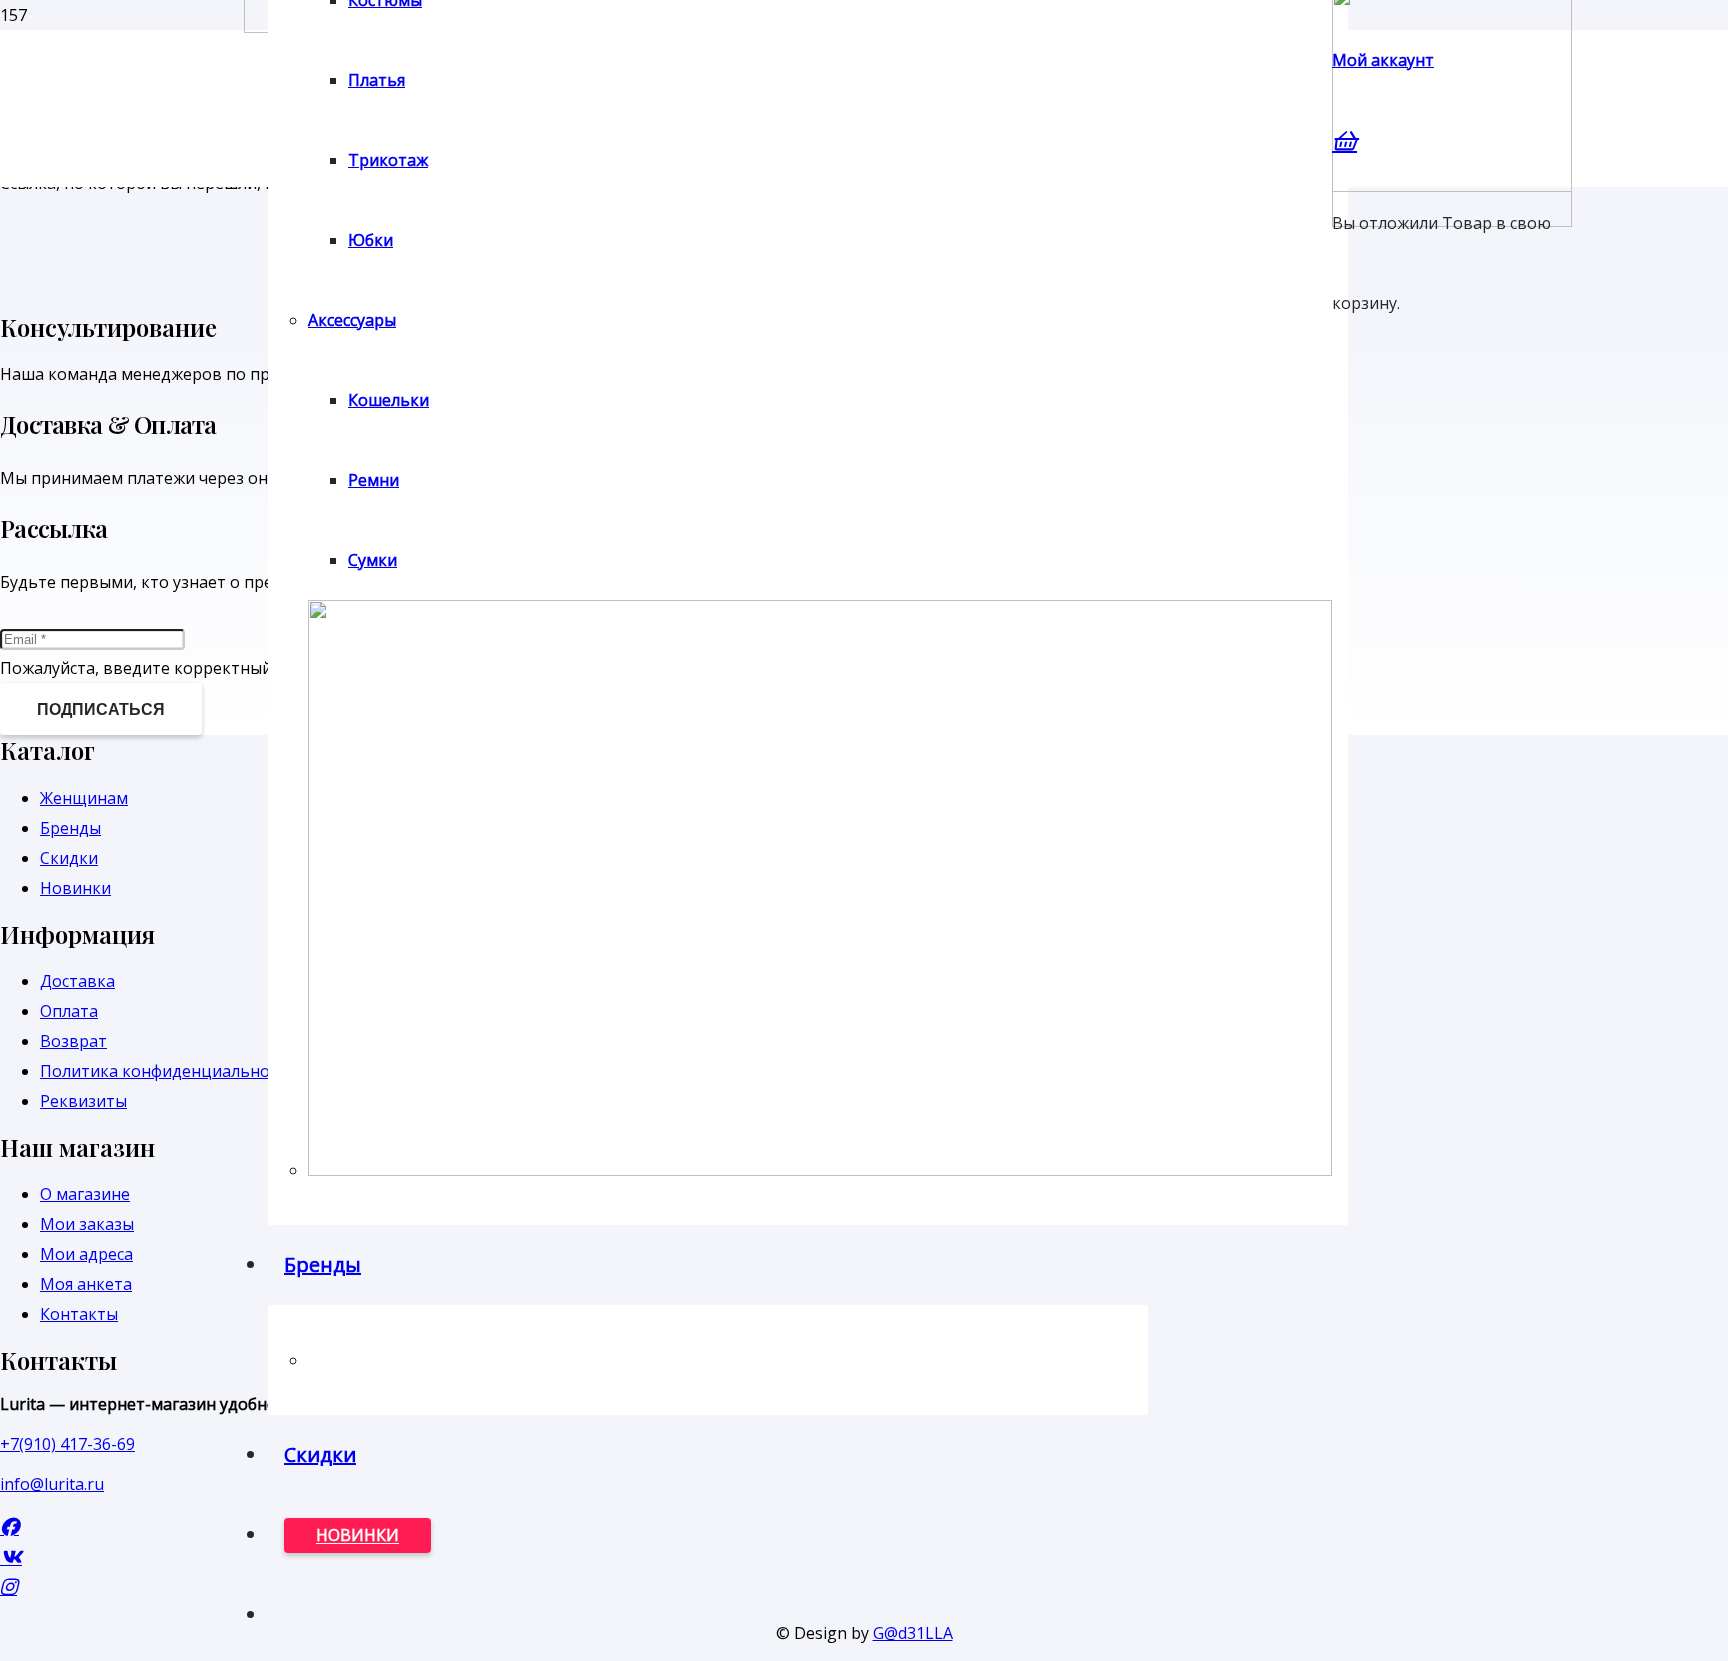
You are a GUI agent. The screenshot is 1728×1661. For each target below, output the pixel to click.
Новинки (75, 888)
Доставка (77, 981)
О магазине (85, 1194)
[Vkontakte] (11, 1556)
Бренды (70, 828)
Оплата (69, 1011)
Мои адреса (86, 1254)
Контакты (79, 1314)
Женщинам (84, 798)
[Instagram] (8, 1586)
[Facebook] (9, 1526)
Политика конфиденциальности (168, 1071)
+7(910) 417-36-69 (67, 1444)
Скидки (69, 858)
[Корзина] (1344, 140)
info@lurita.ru (52, 1484)
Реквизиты (83, 1101)
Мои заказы (87, 1224)
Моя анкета (86, 1284)
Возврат (73, 1041)
